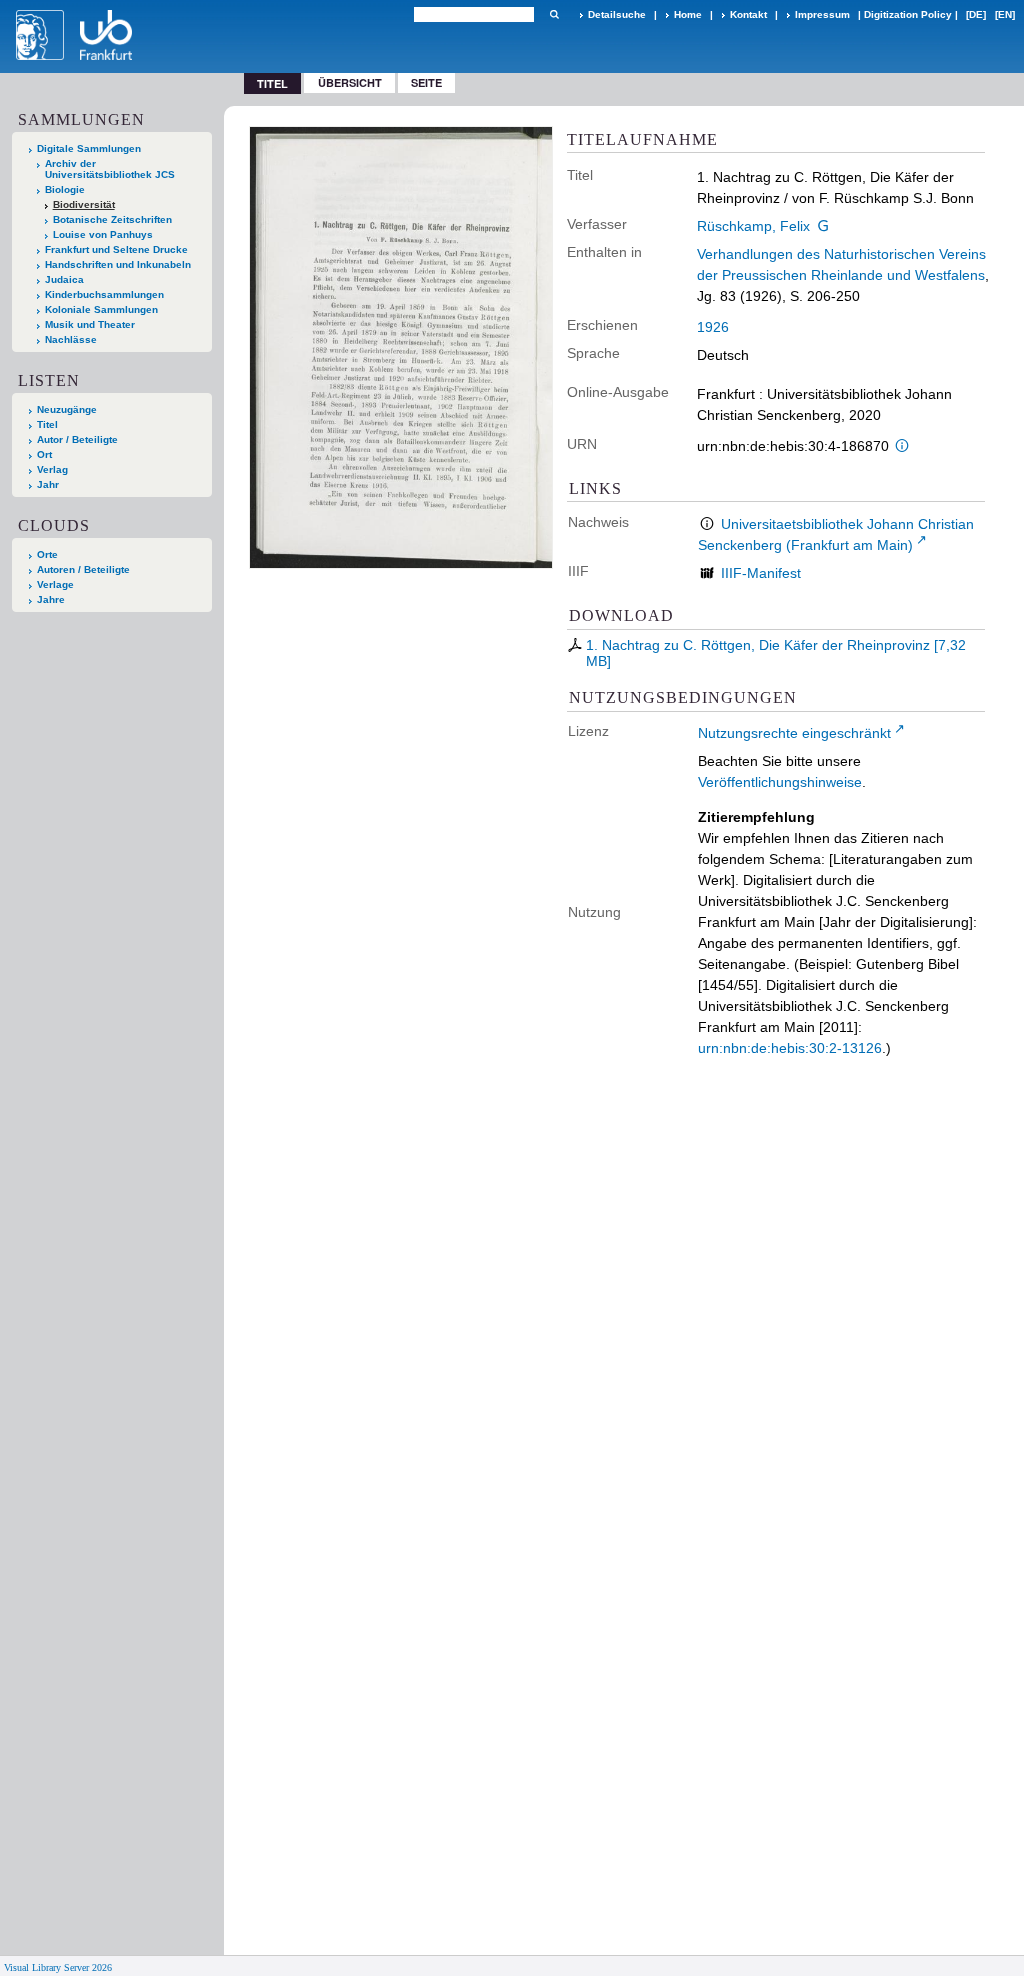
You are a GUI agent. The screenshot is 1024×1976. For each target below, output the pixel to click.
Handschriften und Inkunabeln (118, 264)
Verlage (55, 584)
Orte (47, 554)
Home (688, 14)
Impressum (822, 14)
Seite (426, 82)
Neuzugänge (67, 409)
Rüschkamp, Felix (753, 226)
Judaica (64, 279)
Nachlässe (71, 339)
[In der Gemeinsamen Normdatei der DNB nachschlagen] (824, 226)
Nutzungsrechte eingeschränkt (794, 733)
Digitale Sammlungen (89, 148)
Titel (47, 424)
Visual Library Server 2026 (58, 1967)
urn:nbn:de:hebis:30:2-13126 (790, 1048)
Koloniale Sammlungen (101, 309)
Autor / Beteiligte (77, 439)
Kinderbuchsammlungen (104, 294)
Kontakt (748, 14)
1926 (713, 327)
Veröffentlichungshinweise (780, 782)
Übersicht (350, 82)
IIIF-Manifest (761, 573)
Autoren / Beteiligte (83, 569)
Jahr (48, 484)
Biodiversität (84, 204)
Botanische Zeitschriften (112, 219)
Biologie (65, 189)
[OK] (554, 14)
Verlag (52, 469)
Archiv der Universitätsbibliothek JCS (110, 169)
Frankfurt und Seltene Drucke (116, 249)
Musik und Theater (90, 324)
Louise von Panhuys (103, 234)
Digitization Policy (908, 14)
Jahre (51, 599)
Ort (44, 454)
